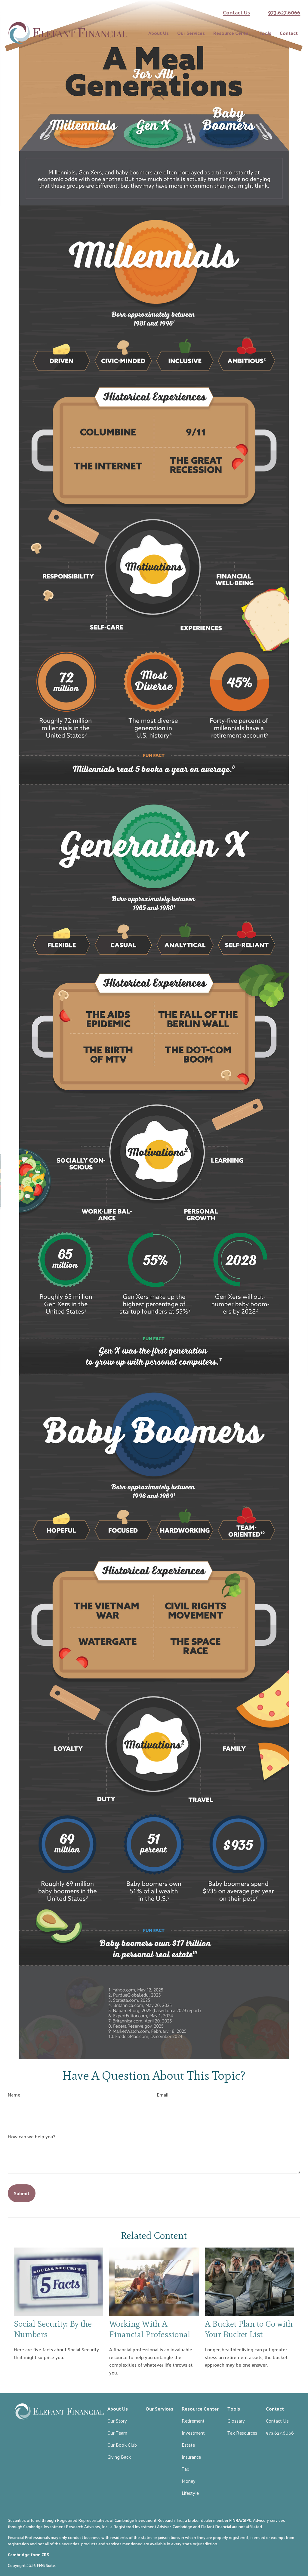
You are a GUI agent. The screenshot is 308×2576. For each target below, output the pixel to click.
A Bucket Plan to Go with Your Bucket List (249, 2329)
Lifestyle (190, 2493)
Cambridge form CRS (28, 2554)
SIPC (247, 2520)
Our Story (117, 2421)
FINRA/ (236, 2520)
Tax (185, 2469)
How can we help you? (32, 2136)
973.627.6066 (284, 12)
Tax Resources (242, 2433)
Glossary (236, 2421)
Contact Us (236, 12)
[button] (159, 33)
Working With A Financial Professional (150, 2329)
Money (189, 2481)
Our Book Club (122, 2445)
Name (14, 2095)
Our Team (117, 2433)
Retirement (193, 2421)
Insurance (191, 2457)
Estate (188, 2445)
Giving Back (119, 2457)
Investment (193, 2433)
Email (163, 2095)
